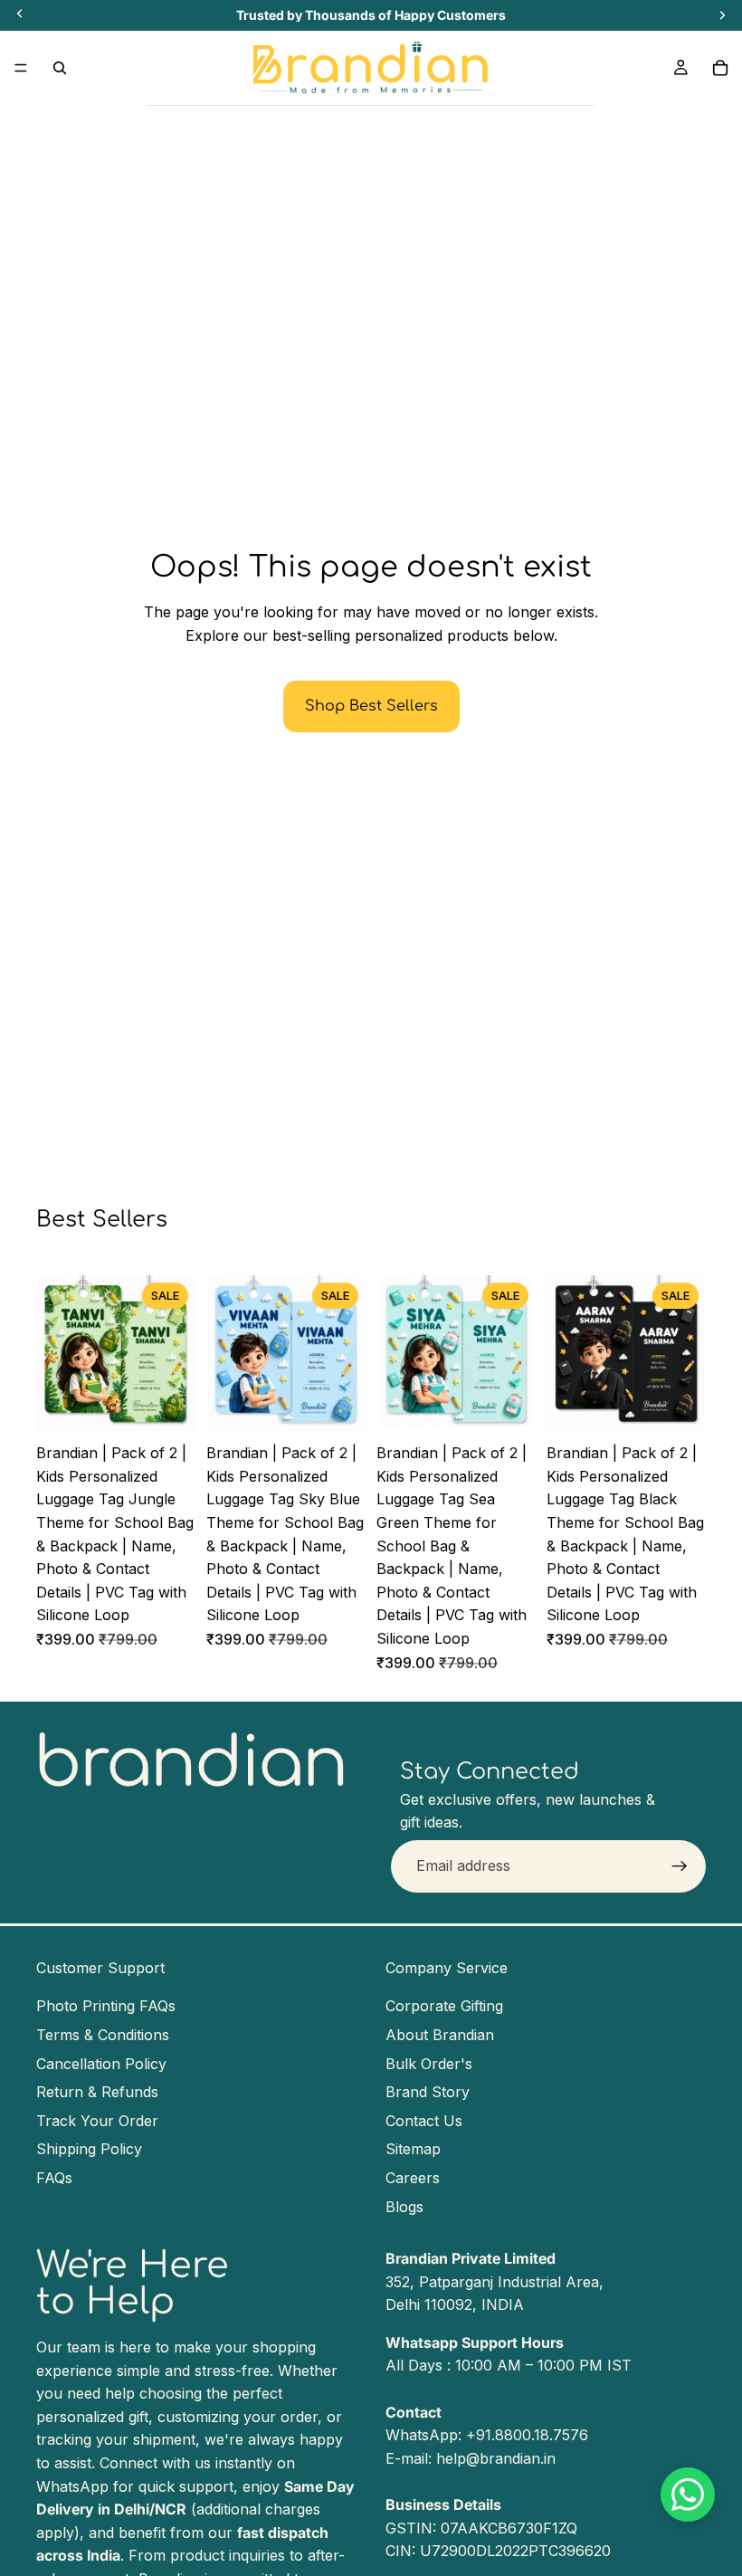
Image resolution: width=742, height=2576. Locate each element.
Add (183, 1407)
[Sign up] (680, 1866)
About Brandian (440, 2035)
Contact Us (424, 2121)
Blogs (404, 2206)
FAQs (54, 2178)
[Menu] (21, 68)
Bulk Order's (429, 2063)
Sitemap (413, 2149)
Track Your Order (97, 2121)
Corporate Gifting (444, 2006)
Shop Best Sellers (371, 706)
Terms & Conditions (103, 2035)
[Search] (60, 68)
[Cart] (720, 68)
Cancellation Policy (101, 2063)
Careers (413, 2178)
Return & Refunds (97, 2092)
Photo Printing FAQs (106, 2006)
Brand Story (428, 2092)
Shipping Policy (89, 2149)
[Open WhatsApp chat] (688, 2495)
